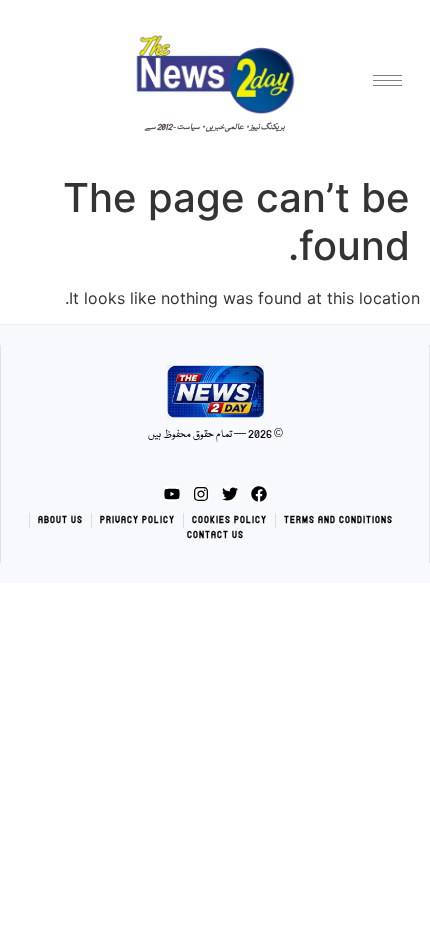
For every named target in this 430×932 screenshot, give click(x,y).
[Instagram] (201, 494)
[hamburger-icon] (387, 80)
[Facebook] (259, 494)
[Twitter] (230, 494)
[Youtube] (172, 494)
